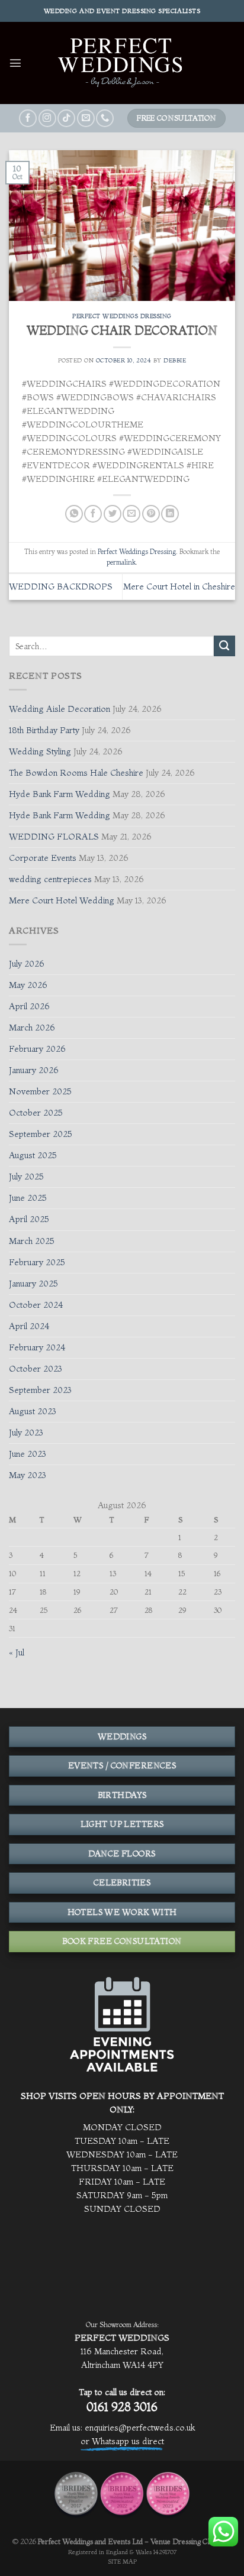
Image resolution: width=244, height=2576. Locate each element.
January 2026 (34, 1070)
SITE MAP (122, 2562)
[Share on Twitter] (113, 514)
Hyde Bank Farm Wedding (60, 794)
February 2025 (37, 1262)
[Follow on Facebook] (28, 118)
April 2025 (29, 1219)
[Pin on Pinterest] (151, 514)
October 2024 (36, 1305)
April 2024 (29, 1326)
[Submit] (224, 646)
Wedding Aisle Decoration (60, 709)
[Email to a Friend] (131, 514)
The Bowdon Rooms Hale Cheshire (76, 773)
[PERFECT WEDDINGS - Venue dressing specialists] (122, 63)
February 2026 (37, 1049)
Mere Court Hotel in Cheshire (179, 587)
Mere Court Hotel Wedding (62, 900)
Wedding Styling (40, 751)
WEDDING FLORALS (54, 837)
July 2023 (26, 1433)
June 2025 (28, 1198)
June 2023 (28, 1454)
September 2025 (41, 1134)
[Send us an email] (86, 118)
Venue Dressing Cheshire (191, 2541)
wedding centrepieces (50, 879)
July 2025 (26, 1177)
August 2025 (33, 1155)
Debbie (175, 360)
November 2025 (40, 1091)
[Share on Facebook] (93, 514)
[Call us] (105, 118)
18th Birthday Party (44, 730)
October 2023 (36, 1369)
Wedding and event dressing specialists (122, 11)
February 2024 (37, 1347)
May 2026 (28, 985)
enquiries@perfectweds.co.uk (140, 2428)
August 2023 (33, 1411)
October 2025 (36, 1113)
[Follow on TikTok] (66, 118)
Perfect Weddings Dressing (122, 316)
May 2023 (28, 1475)
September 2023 (40, 1390)
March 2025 (32, 1241)
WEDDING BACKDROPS (61, 587)
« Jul (17, 1652)
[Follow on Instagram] (47, 118)
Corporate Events (43, 858)
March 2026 (32, 1028)
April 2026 (29, 1006)
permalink (121, 562)
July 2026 (27, 964)
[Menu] (15, 63)
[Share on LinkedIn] (170, 514)
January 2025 (33, 1284)
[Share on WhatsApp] (74, 514)
